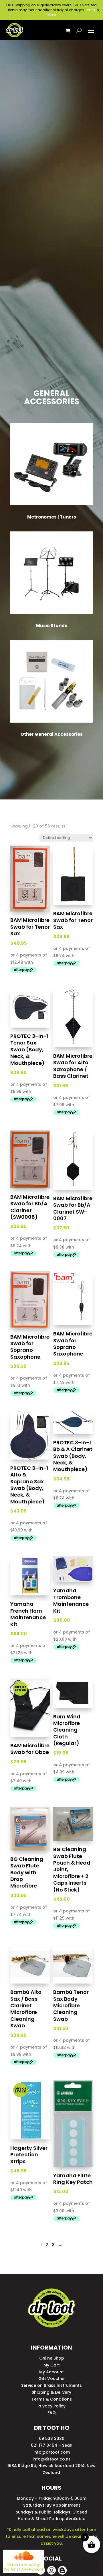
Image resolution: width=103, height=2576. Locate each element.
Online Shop (52, 2358)
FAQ (52, 2413)
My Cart (52, 2365)
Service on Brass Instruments (51, 2385)
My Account (51, 2372)
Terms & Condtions (52, 2399)
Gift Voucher (52, 2379)
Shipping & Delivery (51, 2392)
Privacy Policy (51, 2406)
